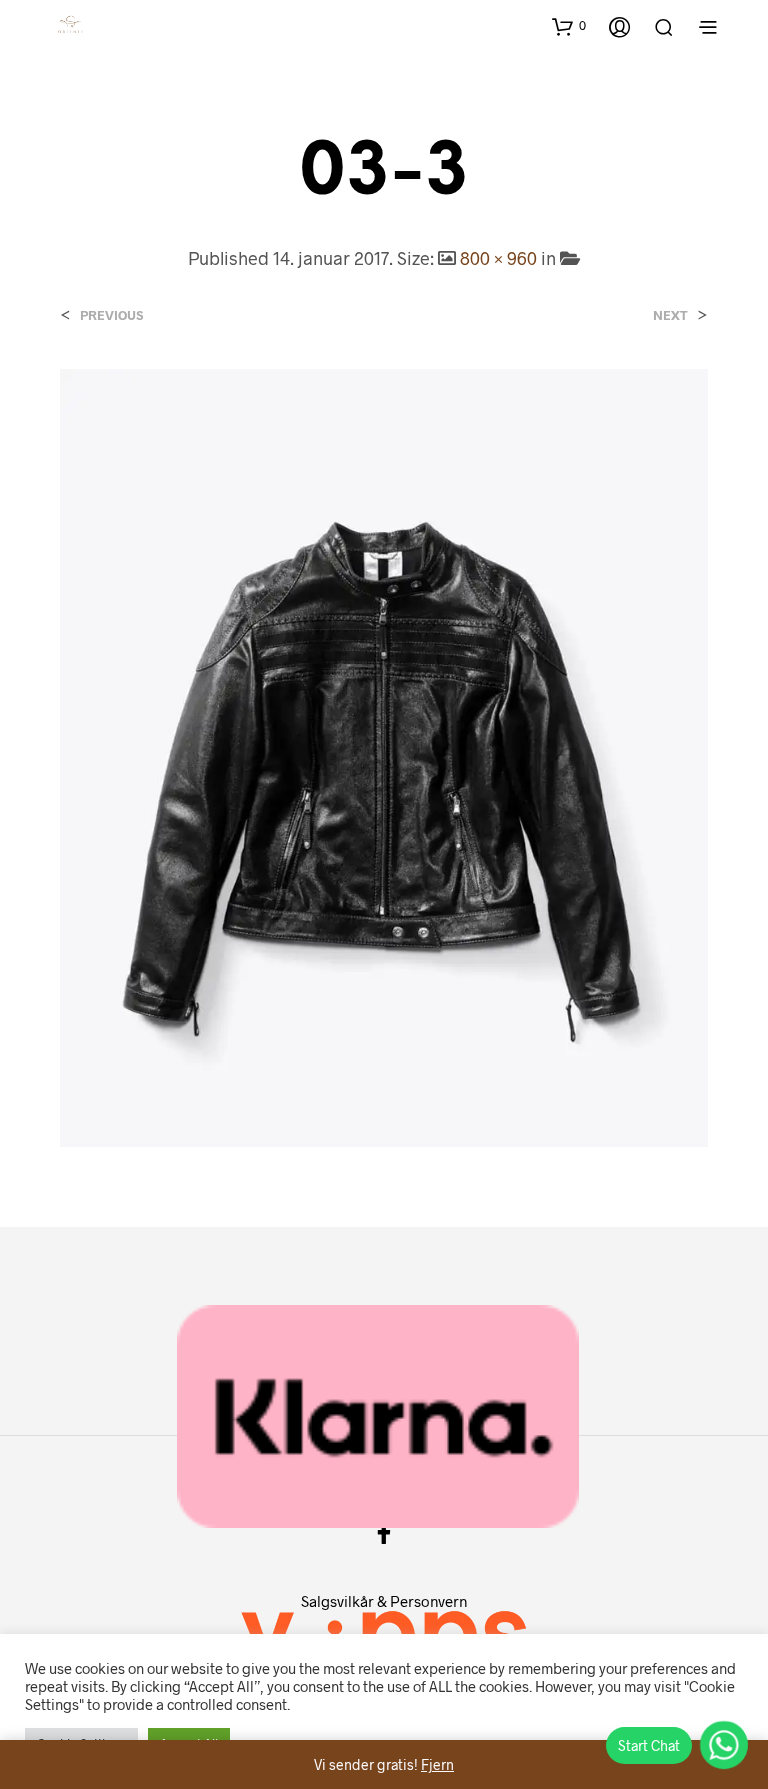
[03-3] (384, 755)
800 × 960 (498, 258)
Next (670, 315)
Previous (111, 315)
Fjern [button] (437, 1764)
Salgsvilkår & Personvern (384, 1601)
